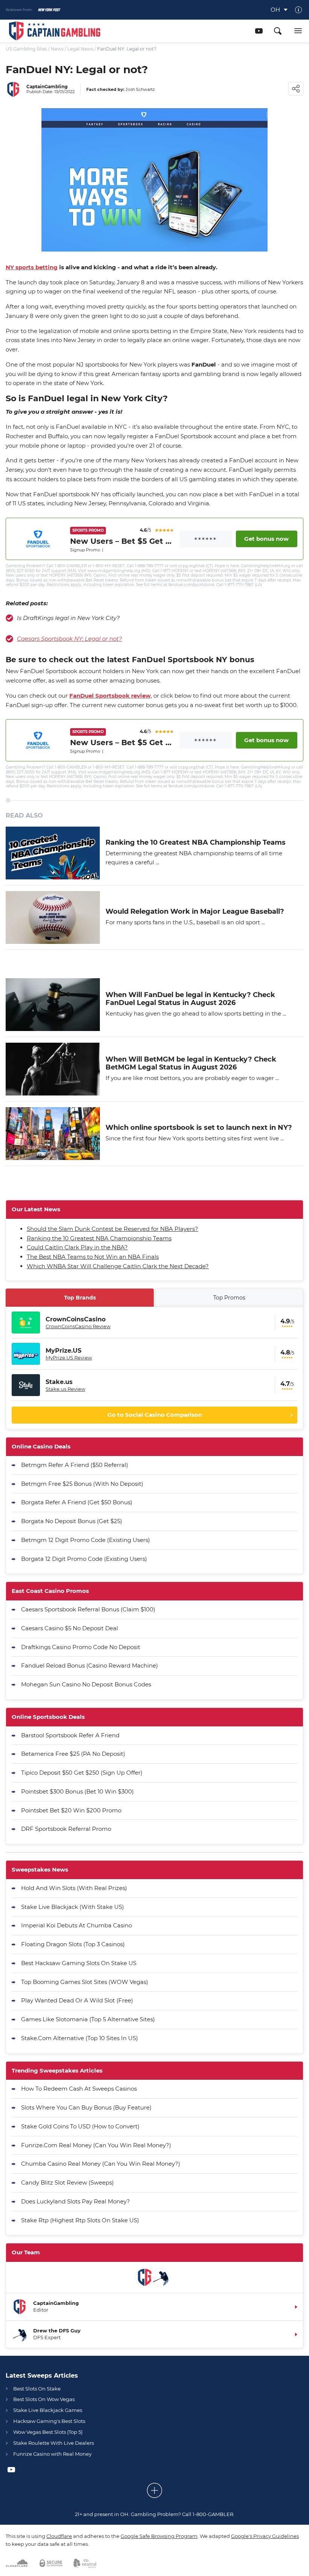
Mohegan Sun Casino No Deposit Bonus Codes (86, 1684)
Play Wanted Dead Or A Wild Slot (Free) (77, 2000)
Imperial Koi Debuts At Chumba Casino (76, 1925)
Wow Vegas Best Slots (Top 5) (48, 2432)
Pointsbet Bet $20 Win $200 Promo (71, 1810)
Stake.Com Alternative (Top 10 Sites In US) (80, 2038)
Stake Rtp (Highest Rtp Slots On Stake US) (80, 2220)
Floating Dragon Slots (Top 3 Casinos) (73, 1944)
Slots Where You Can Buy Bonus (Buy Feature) (86, 2107)
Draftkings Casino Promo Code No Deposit (81, 1647)
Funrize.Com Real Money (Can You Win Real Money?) (96, 2145)
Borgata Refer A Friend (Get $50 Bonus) (77, 1502)
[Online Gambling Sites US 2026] (55, 31)
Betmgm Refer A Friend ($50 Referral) (75, 1465)
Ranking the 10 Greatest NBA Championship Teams (196, 843)
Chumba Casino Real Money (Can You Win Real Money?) (101, 2164)
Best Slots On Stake (37, 2389)
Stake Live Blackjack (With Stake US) (73, 1907)
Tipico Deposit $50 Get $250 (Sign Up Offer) (82, 1773)
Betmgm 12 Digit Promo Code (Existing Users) (86, 1540)
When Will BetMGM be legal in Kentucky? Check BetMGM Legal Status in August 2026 (191, 1064)
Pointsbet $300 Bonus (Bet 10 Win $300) (77, 1791)
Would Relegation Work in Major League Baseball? (195, 912)
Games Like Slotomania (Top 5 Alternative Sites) (88, 2019)
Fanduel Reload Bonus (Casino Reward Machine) (89, 1665)
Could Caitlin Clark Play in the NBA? (77, 1247)
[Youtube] (259, 31)
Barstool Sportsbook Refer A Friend (70, 1735)
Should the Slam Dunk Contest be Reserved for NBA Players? (112, 1229)
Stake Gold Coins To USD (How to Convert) (80, 2126)
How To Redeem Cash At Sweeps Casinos (79, 2089)
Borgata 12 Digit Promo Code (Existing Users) (84, 1559)
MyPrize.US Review (69, 1358)
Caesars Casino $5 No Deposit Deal (70, 1628)
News (57, 49)
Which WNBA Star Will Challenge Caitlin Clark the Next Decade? (118, 1266)
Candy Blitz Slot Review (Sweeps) (67, 2182)
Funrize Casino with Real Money (52, 2454)
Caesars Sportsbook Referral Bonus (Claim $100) (88, 1609)
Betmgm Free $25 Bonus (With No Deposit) (82, 1484)
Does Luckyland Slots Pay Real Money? (76, 2201)
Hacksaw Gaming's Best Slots (49, 2421)
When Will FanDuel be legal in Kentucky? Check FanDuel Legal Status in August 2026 (190, 999)
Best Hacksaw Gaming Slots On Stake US (79, 1963)
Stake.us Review (65, 1389)
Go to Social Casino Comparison (155, 1415)
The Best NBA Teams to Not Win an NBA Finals (93, 1257)
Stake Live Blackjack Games (48, 2410)
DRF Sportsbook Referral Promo (66, 1829)
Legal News (80, 49)
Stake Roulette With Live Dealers (54, 2443)
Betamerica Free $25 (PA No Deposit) (73, 1754)
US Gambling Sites (26, 49)
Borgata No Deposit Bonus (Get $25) (72, 1521)
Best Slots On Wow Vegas (44, 2399)
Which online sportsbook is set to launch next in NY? (199, 1128)
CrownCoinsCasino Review (78, 1326)
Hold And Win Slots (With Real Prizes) (74, 1888)
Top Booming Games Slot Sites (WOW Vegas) (85, 1982)
